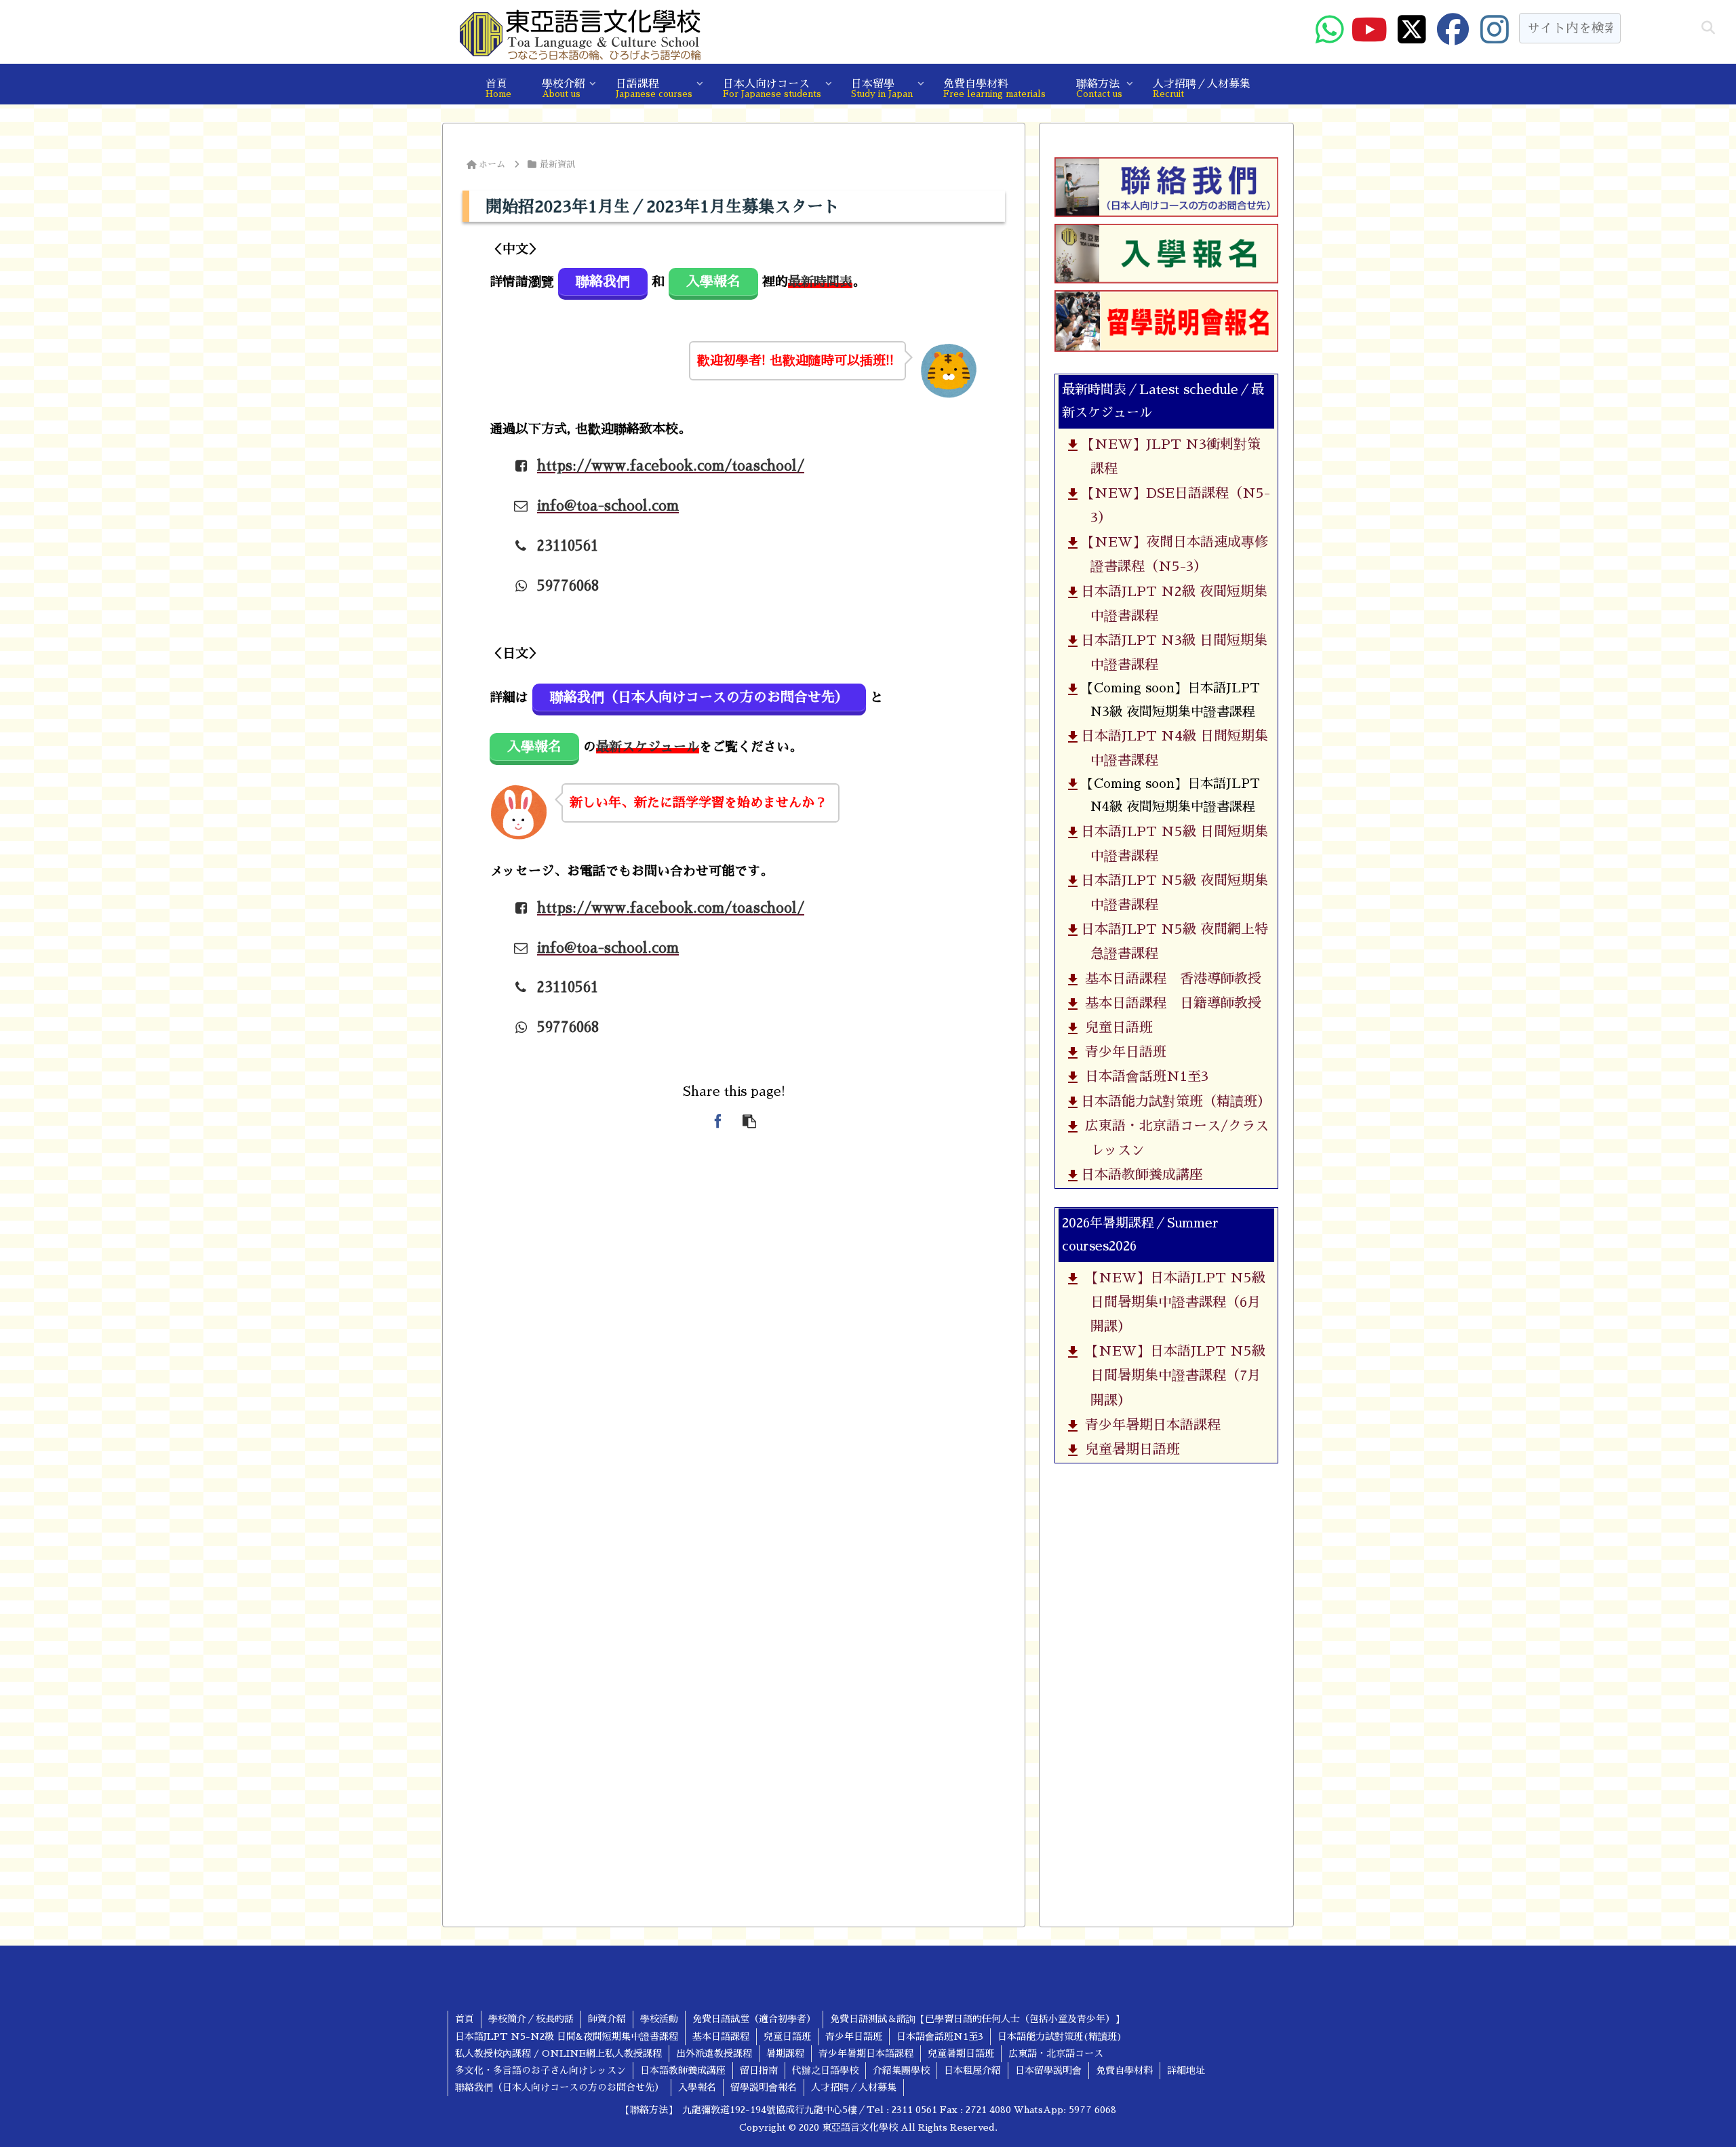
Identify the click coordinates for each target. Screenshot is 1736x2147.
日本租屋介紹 (972, 2070)
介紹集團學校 (901, 2070)
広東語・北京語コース (1056, 2053)
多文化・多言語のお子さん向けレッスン (540, 2070)
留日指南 (759, 2070)
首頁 (465, 2019)
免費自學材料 (1124, 2070)
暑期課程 (785, 2053)
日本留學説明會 (1048, 2070)
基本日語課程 (721, 2036)
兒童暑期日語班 (1129, 1449)
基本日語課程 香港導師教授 (1169, 979)
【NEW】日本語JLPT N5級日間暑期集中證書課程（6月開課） (1171, 1302)
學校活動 (659, 2019)
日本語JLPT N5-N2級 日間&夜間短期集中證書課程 (567, 2036)
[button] (1708, 28)
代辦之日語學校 (825, 2070)
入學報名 (697, 2087)
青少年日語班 (1122, 1052)
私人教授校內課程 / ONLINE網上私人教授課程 (558, 2053)
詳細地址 (1186, 2070)
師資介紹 (607, 2019)
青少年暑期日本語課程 (1149, 1425)
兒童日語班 (1115, 1027)
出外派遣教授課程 (714, 2053)
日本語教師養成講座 (1140, 1175)
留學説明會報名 (764, 2087)
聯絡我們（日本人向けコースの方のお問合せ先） (559, 2087)
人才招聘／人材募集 (854, 2087)
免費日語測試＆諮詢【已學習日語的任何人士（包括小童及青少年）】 (977, 2019)
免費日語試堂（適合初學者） (754, 2019)
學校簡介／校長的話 (531, 2019)
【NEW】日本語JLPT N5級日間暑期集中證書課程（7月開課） (1171, 1375)
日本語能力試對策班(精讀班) (1060, 2036)
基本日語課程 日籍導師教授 (1169, 1003)
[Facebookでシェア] (718, 1121)
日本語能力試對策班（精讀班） (1174, 1101)
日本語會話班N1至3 (1143, 1076)
